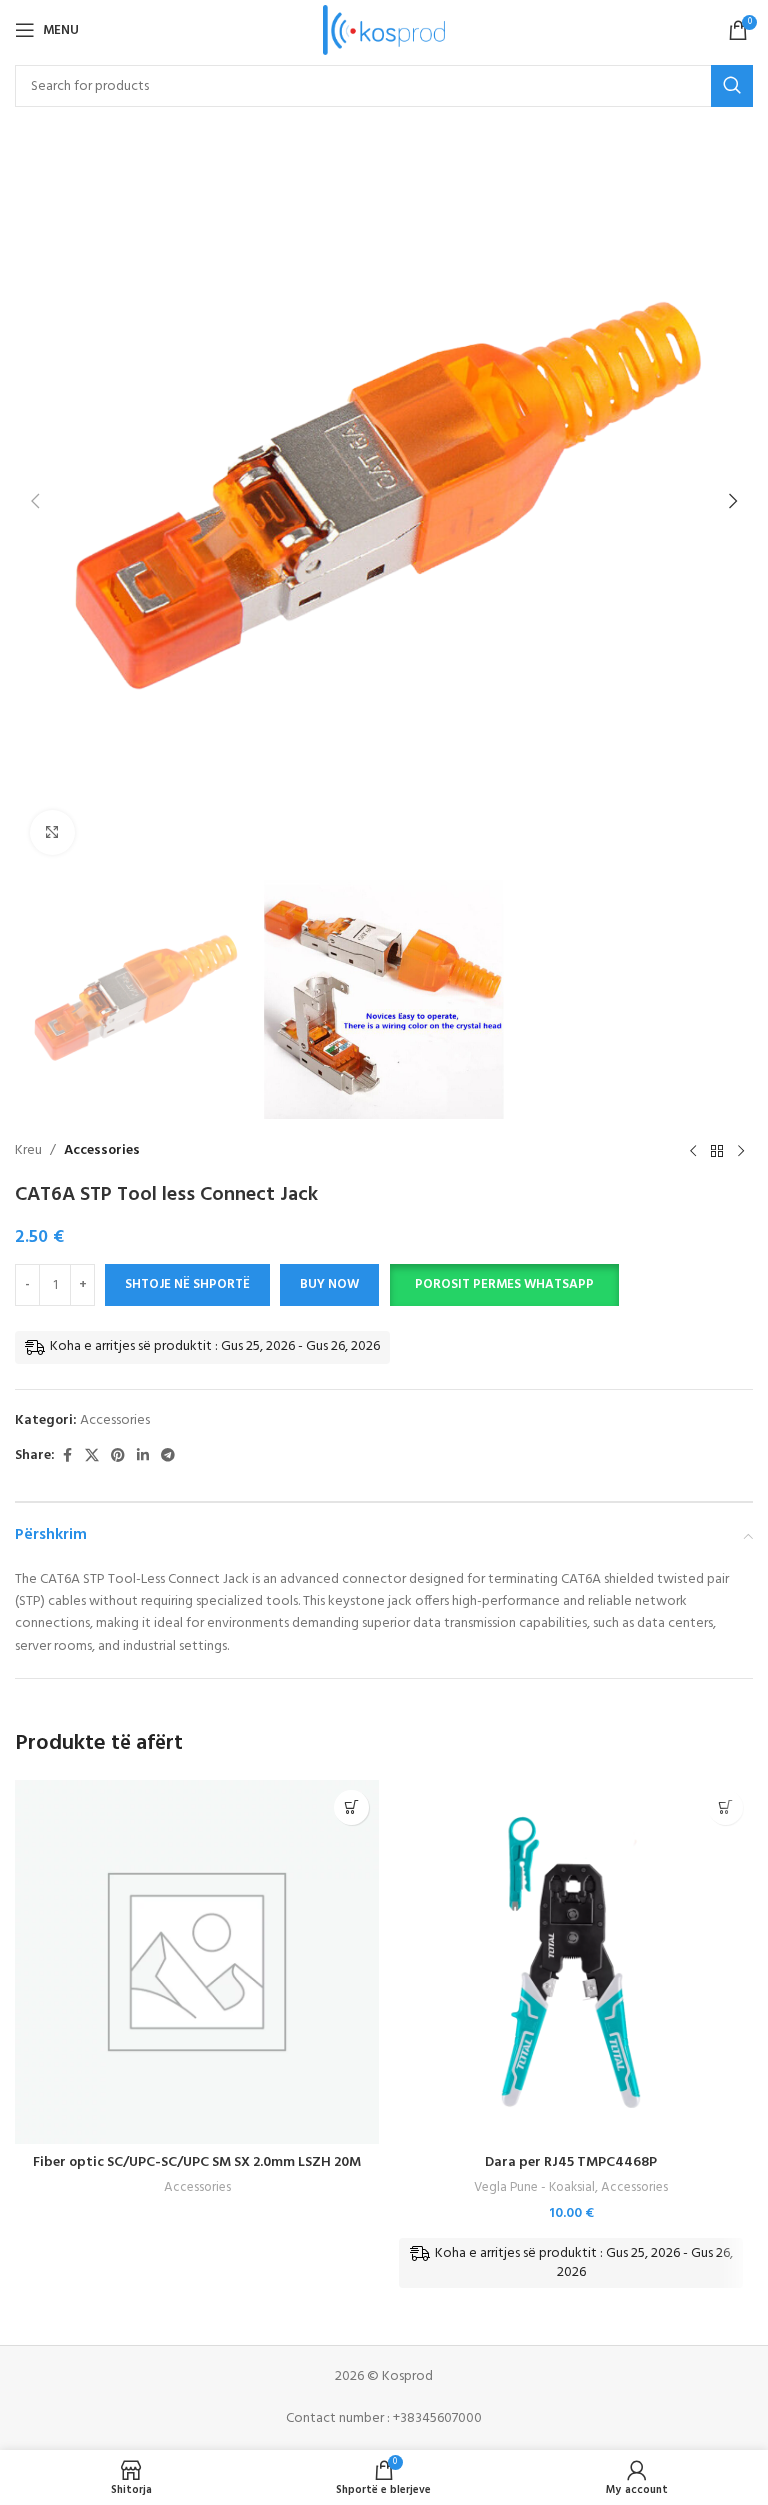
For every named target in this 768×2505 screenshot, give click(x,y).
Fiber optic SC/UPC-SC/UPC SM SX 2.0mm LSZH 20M (197, 2162)
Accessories (102, 1151)
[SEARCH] (732, 86)
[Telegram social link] (168, 1456)
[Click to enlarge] (52, 832)
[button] (35, 501)
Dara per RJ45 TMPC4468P (571, 2162)
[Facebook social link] (67, 1456)
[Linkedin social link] (143, 1456)
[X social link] (92, 1456)
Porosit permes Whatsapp (504, 1284)
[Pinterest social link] (118, 1456)
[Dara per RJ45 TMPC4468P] (571, 1962)
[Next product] (741, 1151)
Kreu (28, 1151)
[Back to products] (717, 1151)
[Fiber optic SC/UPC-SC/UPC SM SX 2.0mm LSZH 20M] (197, 1962)
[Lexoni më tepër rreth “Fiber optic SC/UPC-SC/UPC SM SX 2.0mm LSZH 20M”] (351, 1807)
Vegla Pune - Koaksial (534, 2187)
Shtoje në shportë (187, 1284)
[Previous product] (693, 1151)
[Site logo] (384, 30)
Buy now (329, 1284)
